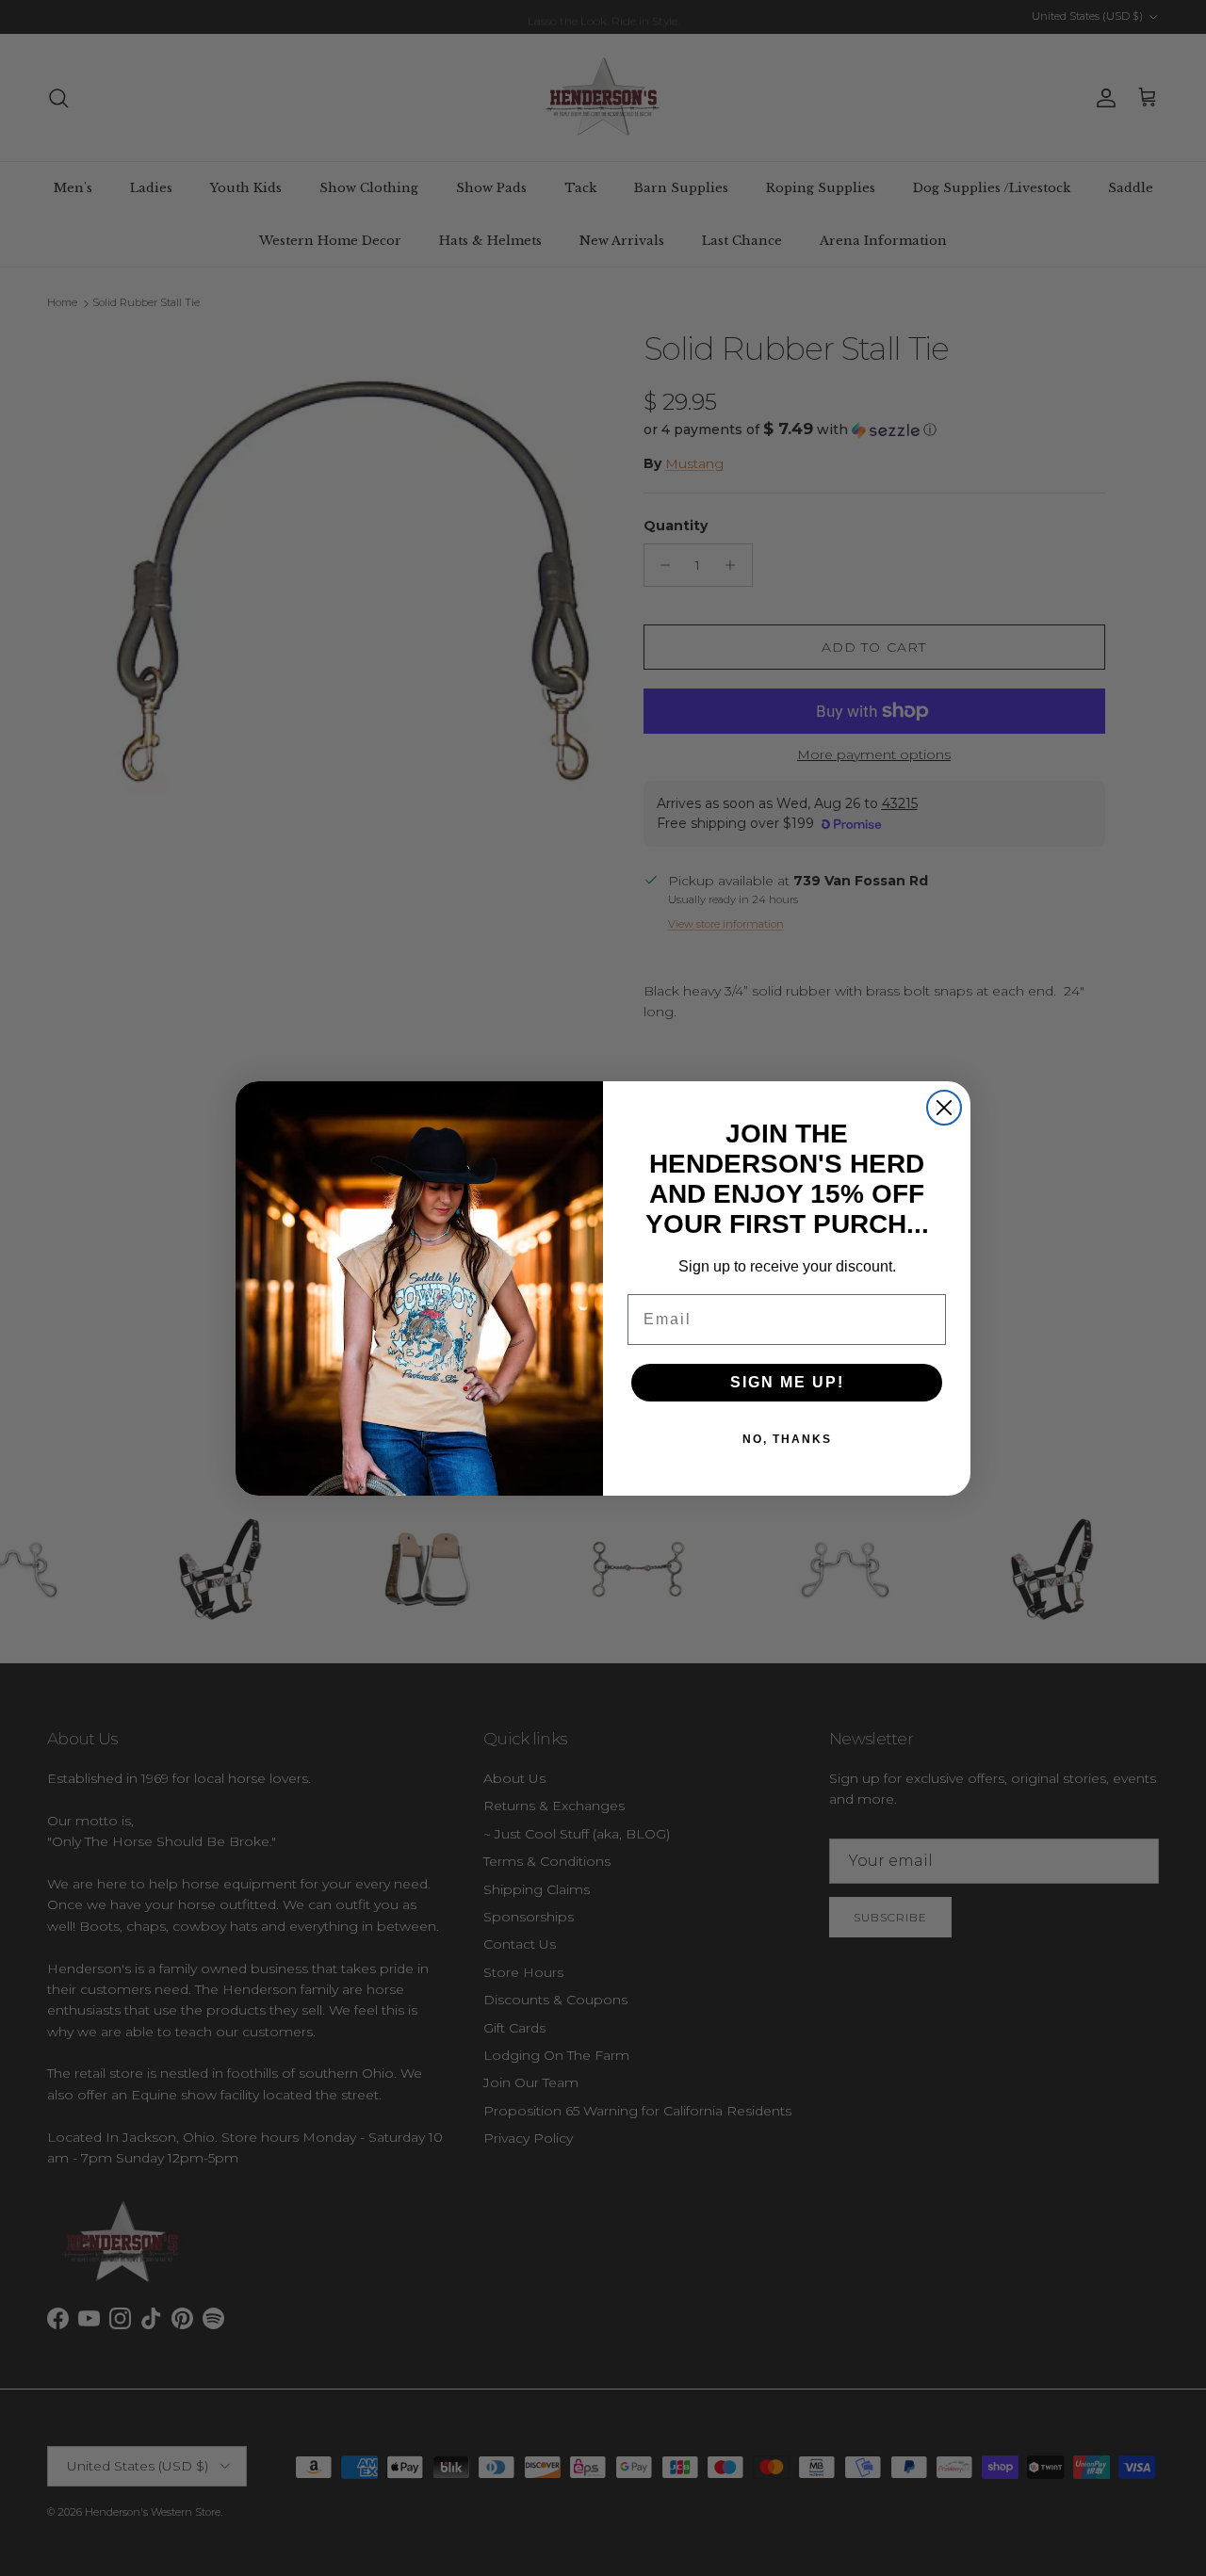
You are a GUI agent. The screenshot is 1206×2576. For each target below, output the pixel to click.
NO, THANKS (787, 1439)
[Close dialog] (944, 1108)
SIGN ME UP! (787, 1382)
